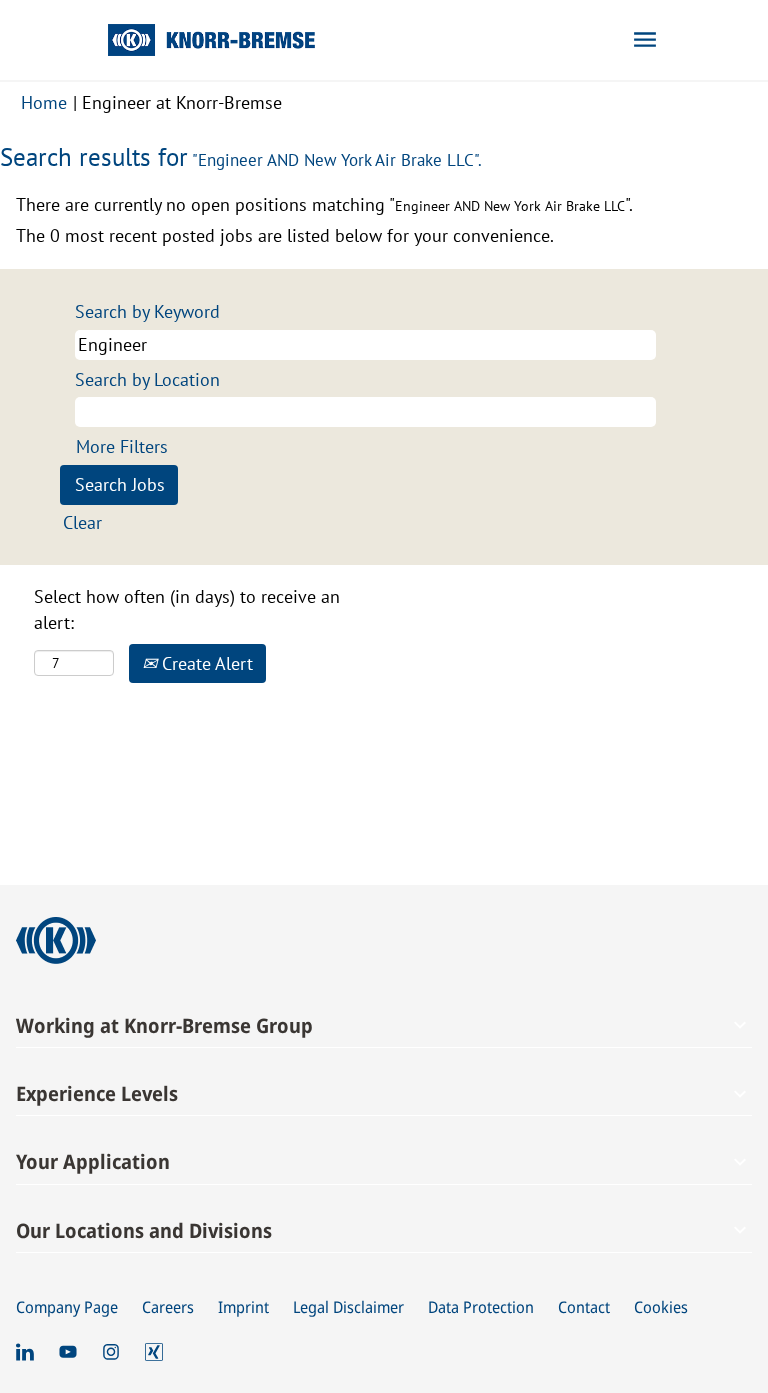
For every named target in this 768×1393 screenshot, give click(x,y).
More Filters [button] (122, 446)
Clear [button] (82, 522)
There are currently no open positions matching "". (324, 204)
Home (44, 102)
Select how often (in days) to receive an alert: (187, 609)
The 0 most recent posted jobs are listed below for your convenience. (285, 235)
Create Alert (205, 663)
